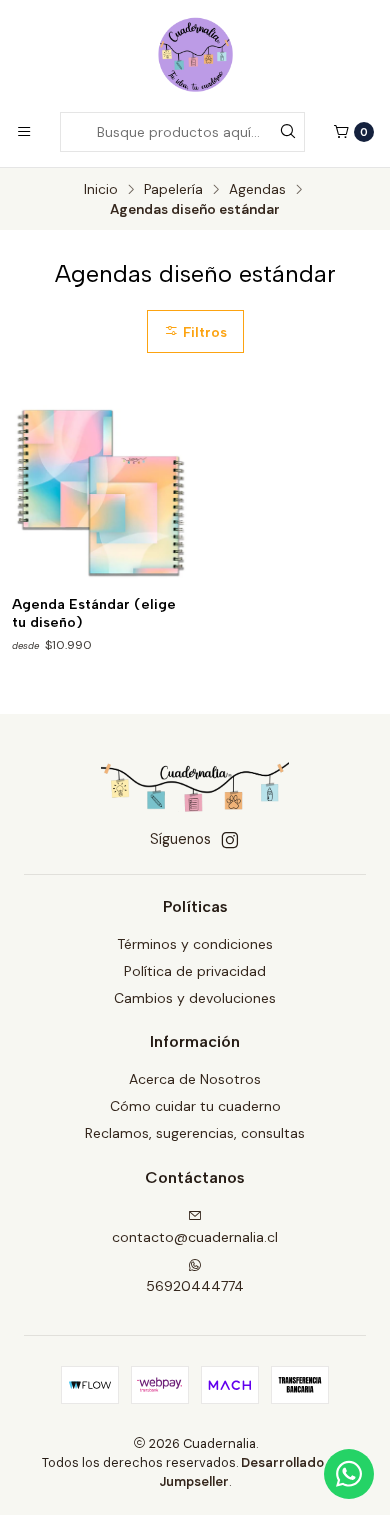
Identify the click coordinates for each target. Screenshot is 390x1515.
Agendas (257, 190)
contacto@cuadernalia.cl (195, 1237)
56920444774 (195, 1286)
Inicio (101, 190)
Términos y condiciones (195, 944)
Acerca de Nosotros (195, 1079)
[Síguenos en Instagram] (230, 840)
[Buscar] (288, 132)
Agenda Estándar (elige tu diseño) (94, 613)
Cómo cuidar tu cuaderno (195, 1106)
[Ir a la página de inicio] (195, 54)
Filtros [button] (203, 332)
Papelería (173, 190)
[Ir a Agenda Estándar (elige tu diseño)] (100, 493)
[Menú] (24, 132)
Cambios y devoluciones (195, 998)
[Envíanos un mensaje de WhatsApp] (349, 1474)
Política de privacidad (195, 971)
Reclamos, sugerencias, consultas (195, 1133)
